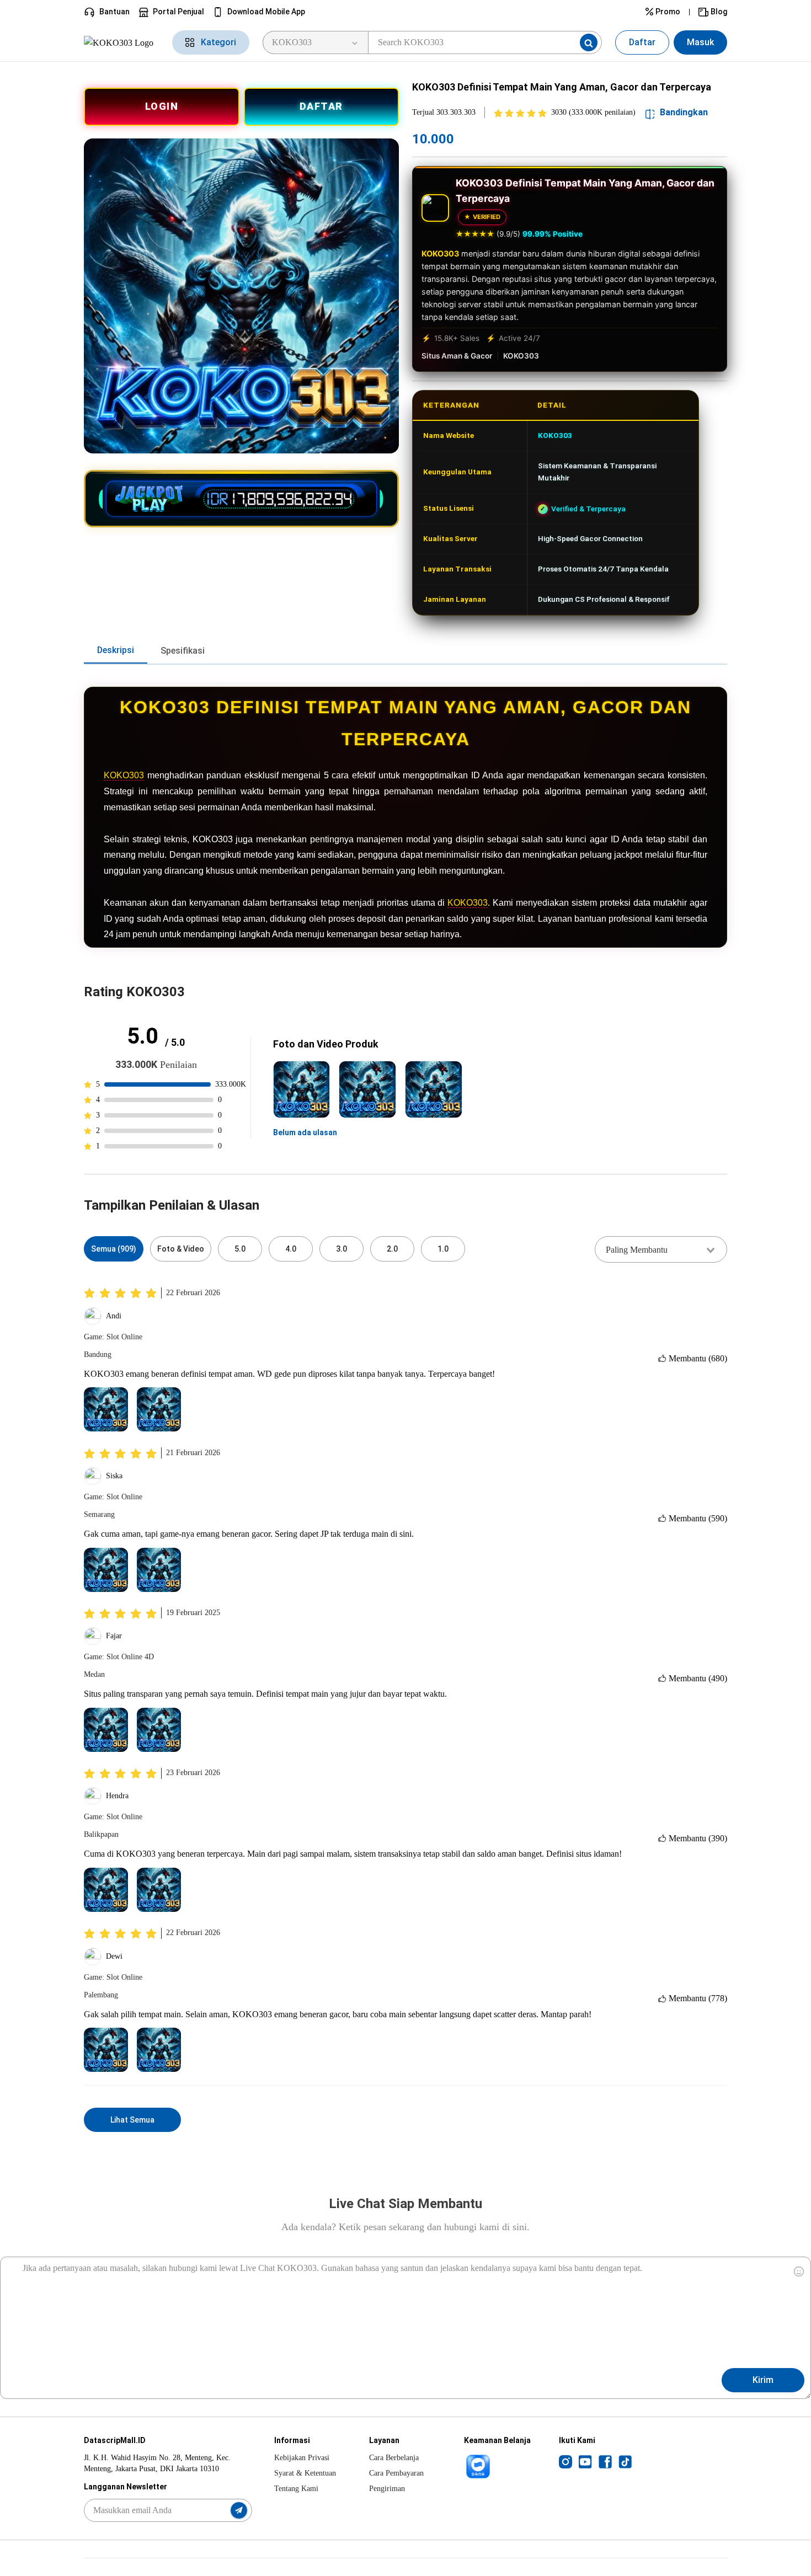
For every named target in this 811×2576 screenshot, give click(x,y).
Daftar (642, 42)
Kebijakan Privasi (302, 2458)
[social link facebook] (605, 2461)
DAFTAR (321, 106)
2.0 (392, 1249)
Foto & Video (181, 1249)
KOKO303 (440, 253)
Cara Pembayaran (396, 2473)
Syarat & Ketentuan (305, 2473)
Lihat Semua (132, 2120)
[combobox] (661, 1249)
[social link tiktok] (625, 2461)
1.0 (443, 1249)
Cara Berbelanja (394, 2458)
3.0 (342, 1249)
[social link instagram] (565, 2461)
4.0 (291, 1249)
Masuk (700, 42)
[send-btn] (239, 2510)
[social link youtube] (585, 2461)
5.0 (240, 1249)
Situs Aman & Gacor (457, 356)
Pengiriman (387, 2489)
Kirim (763, 2380)
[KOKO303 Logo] (121, 42)
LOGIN (162, 106)
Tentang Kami (296, 2489)
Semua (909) (114, 1249)
